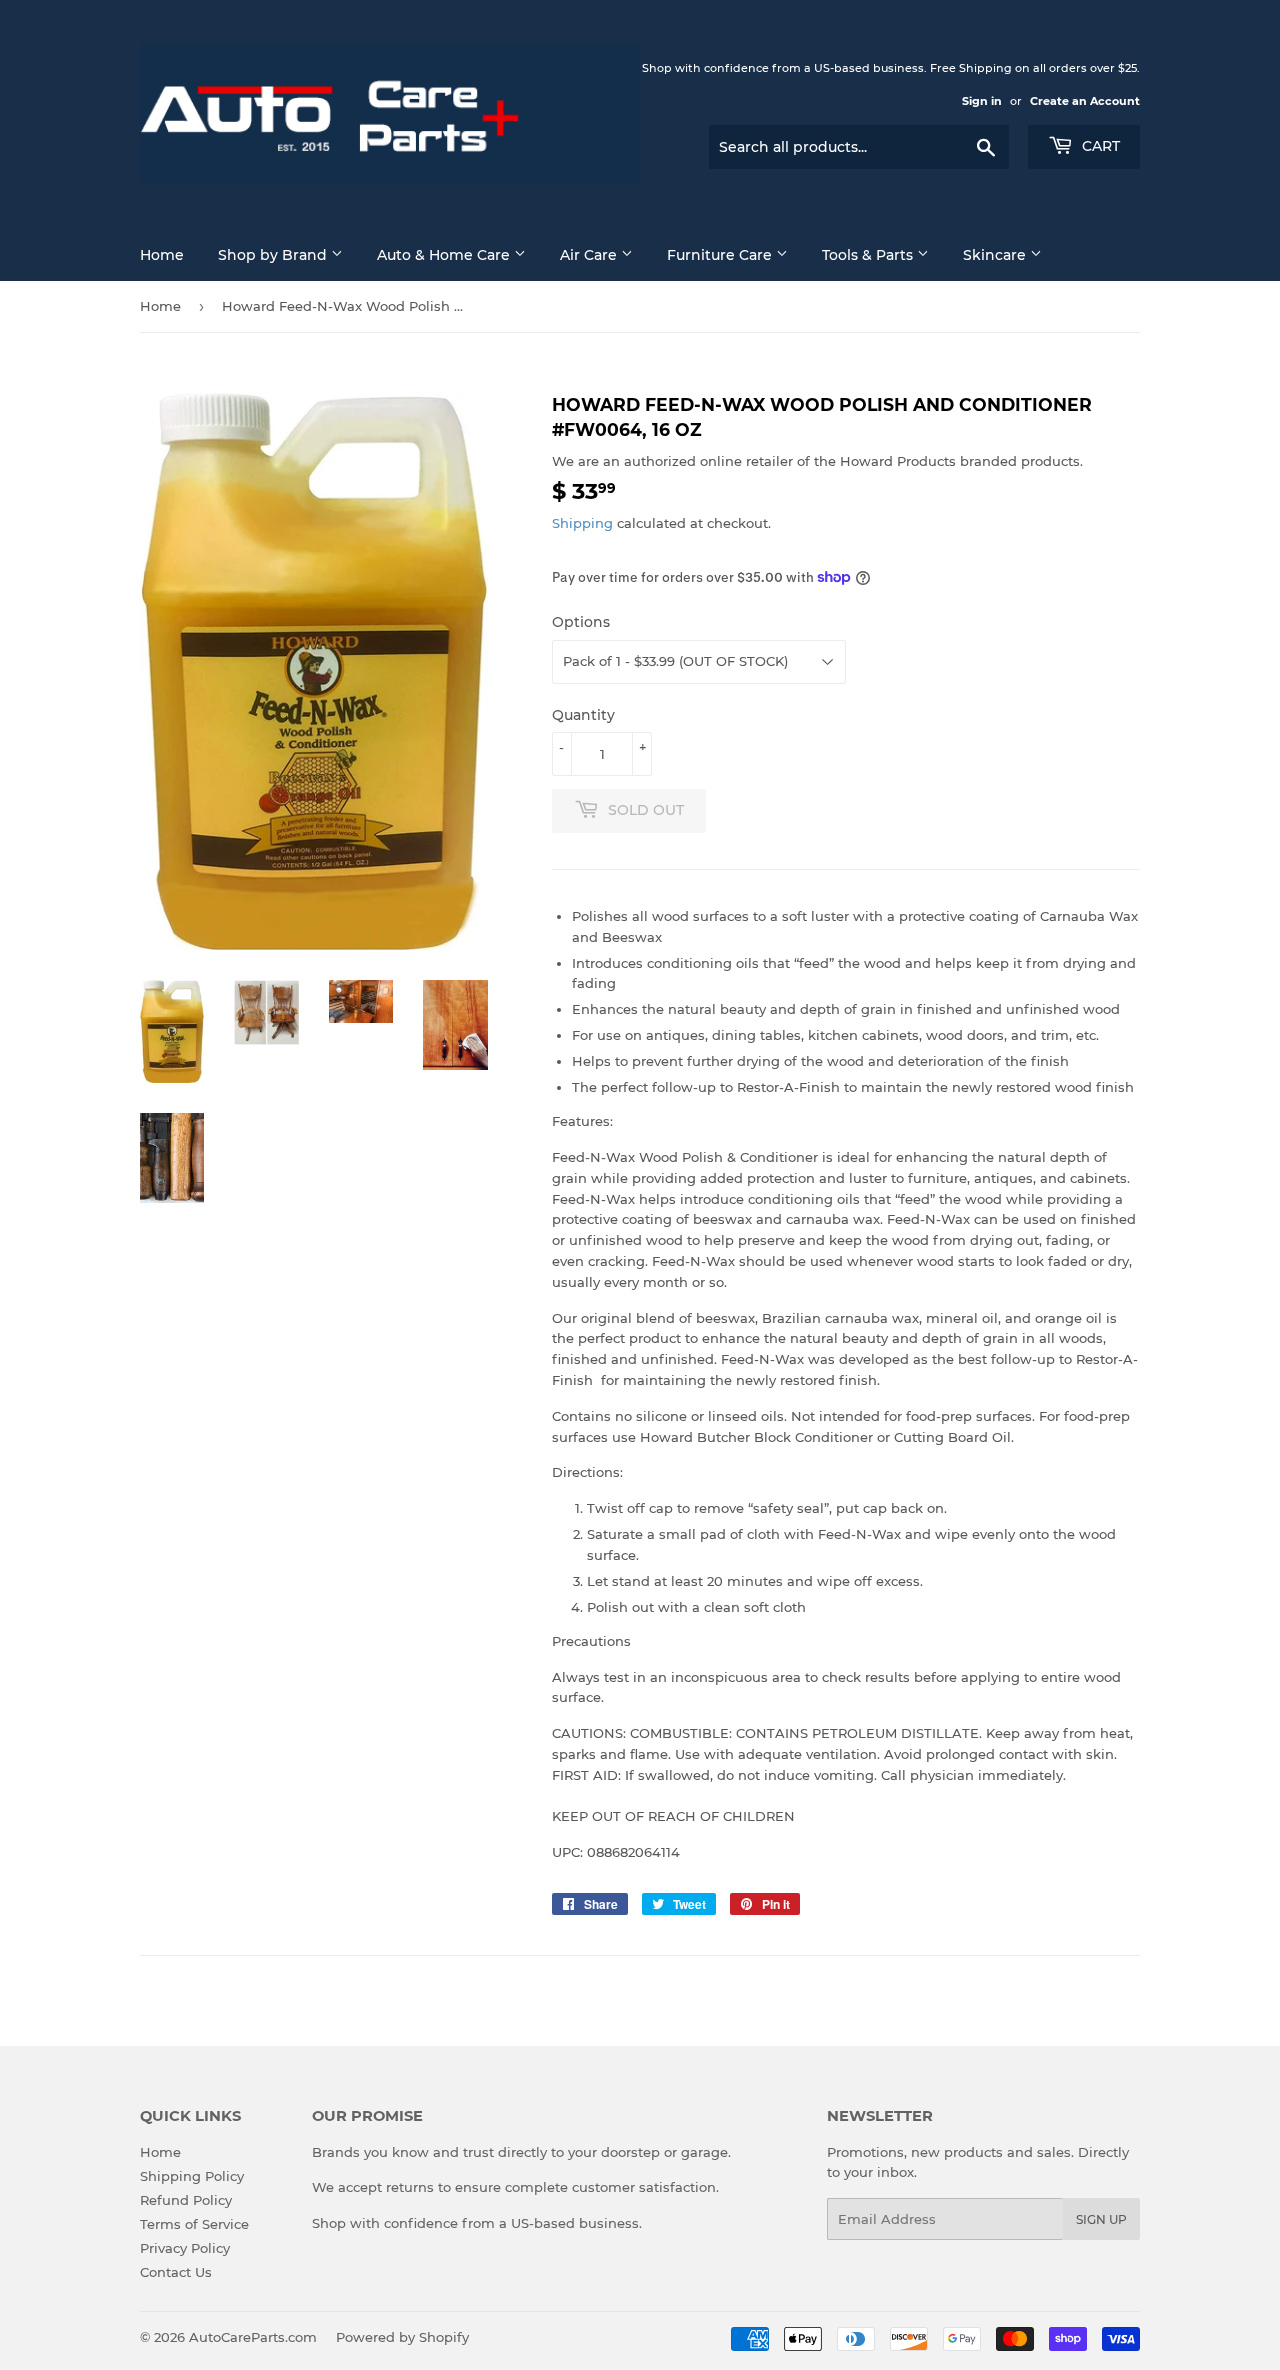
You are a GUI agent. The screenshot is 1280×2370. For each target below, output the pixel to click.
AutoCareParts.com (253, 2337)
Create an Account (1085, 101)
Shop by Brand (274, 255)
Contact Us (176, 2272)
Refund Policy (186, 2200)
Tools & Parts (869, 255)
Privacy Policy (185, 2248)
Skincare (996, 255)
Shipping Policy (192, 2176)
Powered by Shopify (402, 2337)
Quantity (583, 715)
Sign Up (1101, 2219)
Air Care (590, 255)
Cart (1099, 146)
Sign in (982, 101)
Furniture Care (721, 255)
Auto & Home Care (445, 255)
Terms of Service (194, 2224)
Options (581, 622)
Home (162, 255)
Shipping (582, 523)
